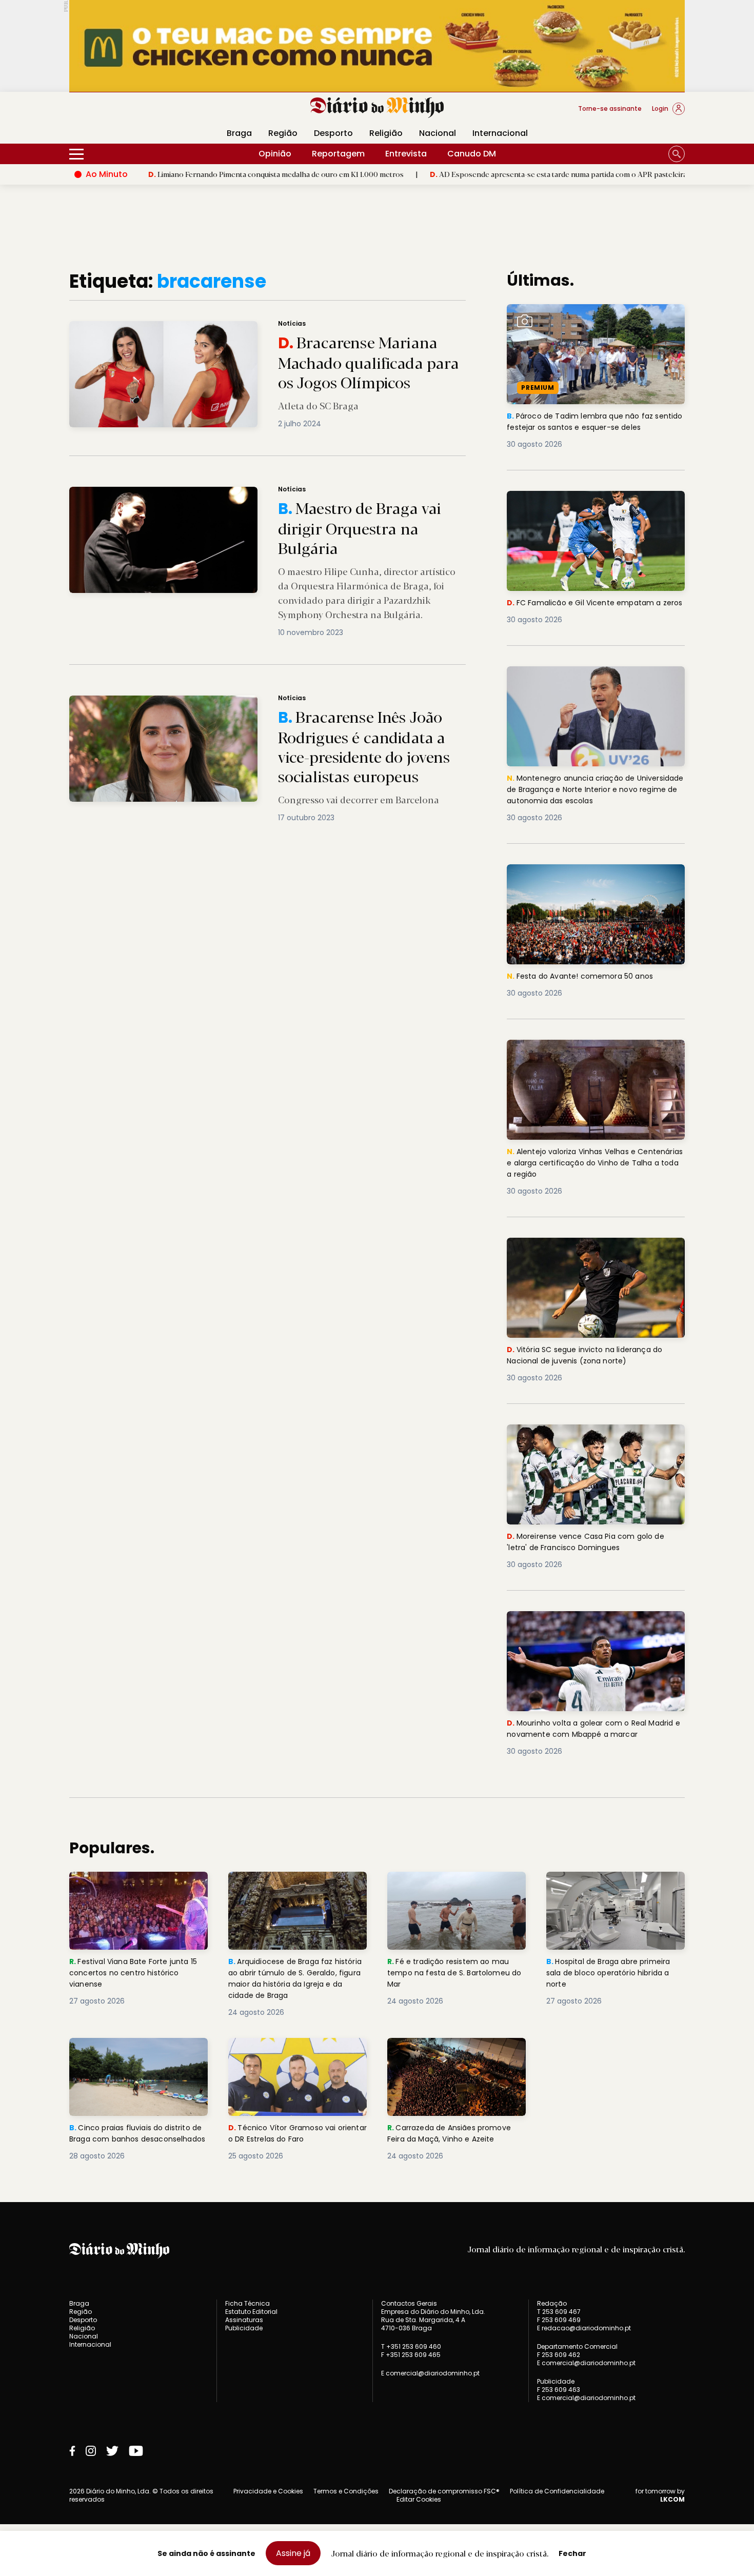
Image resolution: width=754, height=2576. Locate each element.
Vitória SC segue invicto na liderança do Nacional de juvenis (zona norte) (590, 1250)
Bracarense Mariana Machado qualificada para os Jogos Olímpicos (193, 327)
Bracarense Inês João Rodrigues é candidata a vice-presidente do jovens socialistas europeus (244, 701)
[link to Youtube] (136, 2451)
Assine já (293, 2553)
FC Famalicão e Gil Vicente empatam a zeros (588, 503)
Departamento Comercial (577, 2347)
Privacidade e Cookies (268, 2491)
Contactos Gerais (409, 2304)
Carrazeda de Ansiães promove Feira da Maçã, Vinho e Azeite (453, 2050)
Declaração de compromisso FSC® (444, 2491)
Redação (552, 2304)
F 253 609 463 (559, 2390)
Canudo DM (472, 154)
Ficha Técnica (247, 2303)
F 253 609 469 (559, 2320)
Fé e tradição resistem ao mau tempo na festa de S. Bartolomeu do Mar (457, 1890)
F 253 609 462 (559, 2355)
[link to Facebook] (72, 2451)
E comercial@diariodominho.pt (430, 2373)
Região (283, 133)
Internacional (500, 133)
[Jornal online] (123, 113)
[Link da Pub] (377, 46)
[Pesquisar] (677, 154)
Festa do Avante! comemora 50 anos (584, 870)
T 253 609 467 (559, 2312)
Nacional (438, 133)
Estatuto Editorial (251, 2312)
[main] (377, 1216)
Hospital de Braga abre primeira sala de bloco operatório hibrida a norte (614, 1890)
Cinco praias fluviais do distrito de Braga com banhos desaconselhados (134, 2056)
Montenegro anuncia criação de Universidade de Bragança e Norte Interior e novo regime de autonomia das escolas (594, 685)
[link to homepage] (377, 108)
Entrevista (406, 154)
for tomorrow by (660, 2495)
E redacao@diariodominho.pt (584, 2328)
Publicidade (244, 2328)
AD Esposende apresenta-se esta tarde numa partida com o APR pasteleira (469, 174)
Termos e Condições (346, 2491)
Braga (239, 133)
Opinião (275, 154)
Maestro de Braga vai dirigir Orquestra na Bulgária (163, 493)
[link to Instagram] (91, 2451)
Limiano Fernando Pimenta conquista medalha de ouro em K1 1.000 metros (187, 174)
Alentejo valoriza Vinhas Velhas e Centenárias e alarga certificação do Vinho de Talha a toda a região (584, 1058)
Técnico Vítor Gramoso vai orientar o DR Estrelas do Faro (290, 2050)
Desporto (333, 133)
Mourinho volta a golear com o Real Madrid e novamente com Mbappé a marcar (583, 1629)
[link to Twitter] (112, 2451)
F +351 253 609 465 (411, 2355)
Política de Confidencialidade (557, 2491)
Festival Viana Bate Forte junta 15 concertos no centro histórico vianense (137, 1890)
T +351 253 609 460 (411, 2346)
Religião (386, 133)
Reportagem (338, 154)
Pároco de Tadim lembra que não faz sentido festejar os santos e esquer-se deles (588, 322)
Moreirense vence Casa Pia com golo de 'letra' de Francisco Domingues (590, 1436)
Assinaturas (244, 2320)
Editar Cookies (419, 2500)
